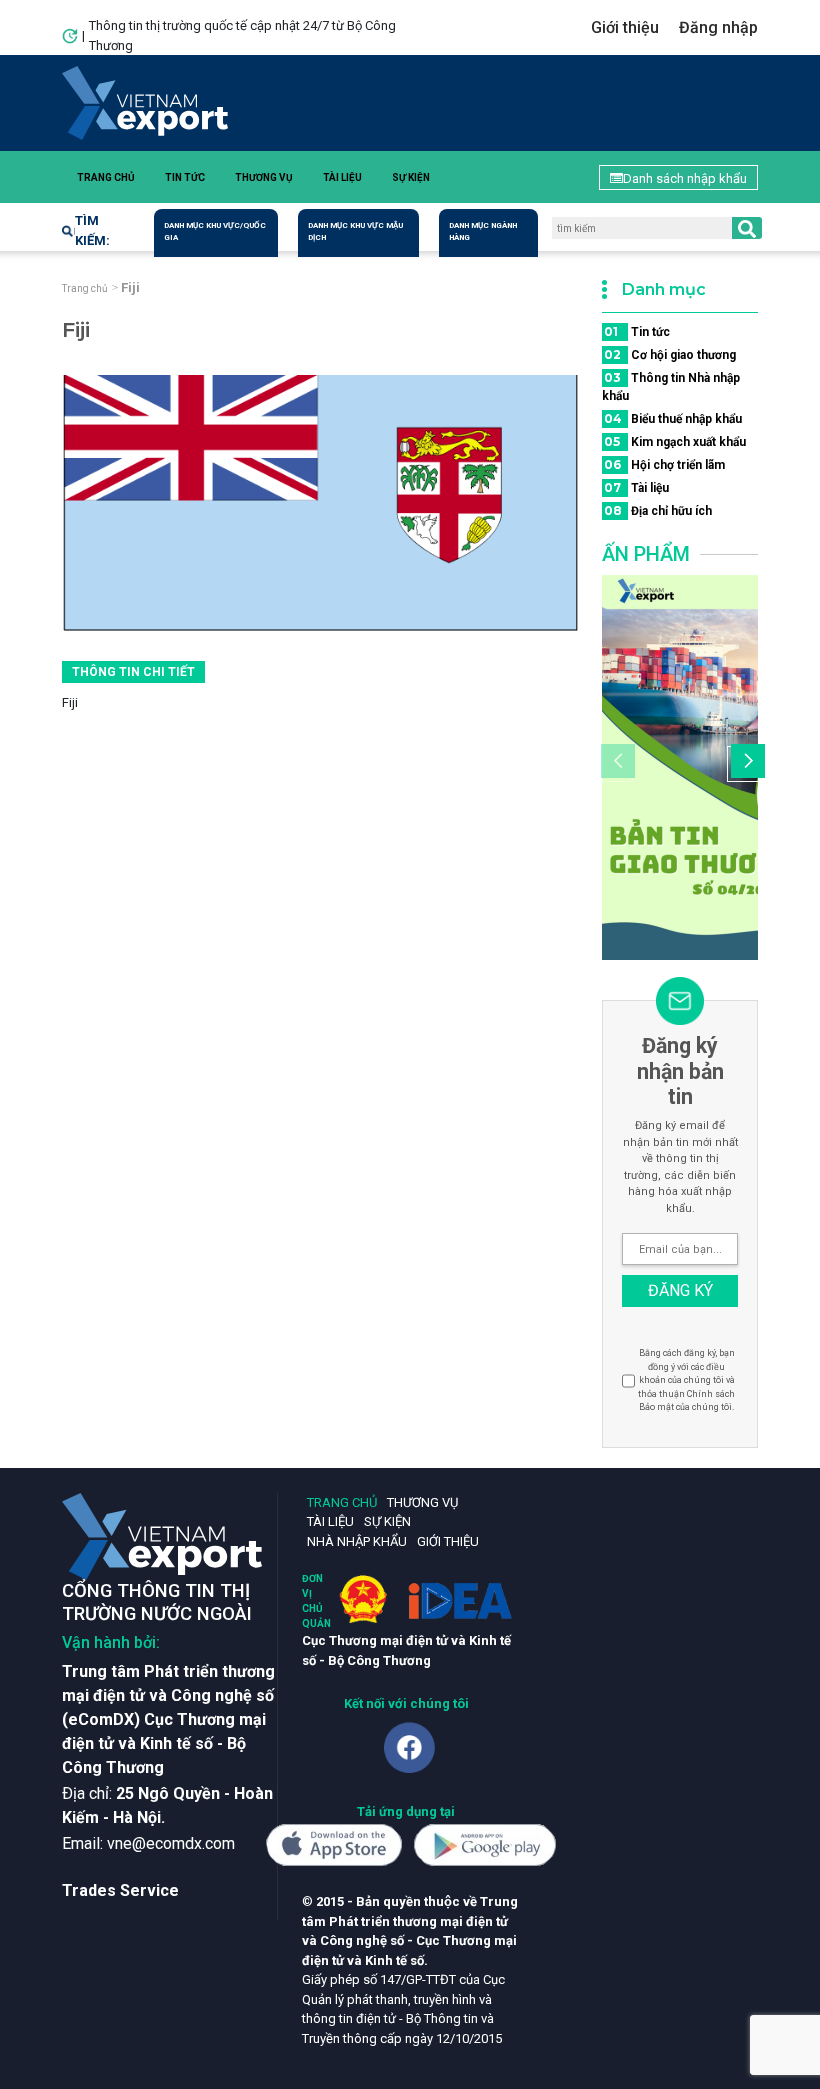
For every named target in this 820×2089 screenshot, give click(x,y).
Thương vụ (264, 177)
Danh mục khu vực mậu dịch (355, 231)
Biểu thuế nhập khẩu (673, 418)
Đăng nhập (718, 27)
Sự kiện (411, 177)
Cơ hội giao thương (670, 354)
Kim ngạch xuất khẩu (675, 441)
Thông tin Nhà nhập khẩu (671, 386)
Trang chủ (106, 177)
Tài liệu (342, 177)
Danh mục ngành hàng (483, 231)
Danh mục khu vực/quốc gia (215, 231)
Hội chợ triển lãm (664, 464)
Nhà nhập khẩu (357, 1541)
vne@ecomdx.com (171, 1843)
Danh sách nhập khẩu (685, 178)
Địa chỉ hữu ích (658, 510)
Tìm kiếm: (92, 230)
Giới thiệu (625, 27)
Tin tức (185, 177)
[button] (745, 764)
